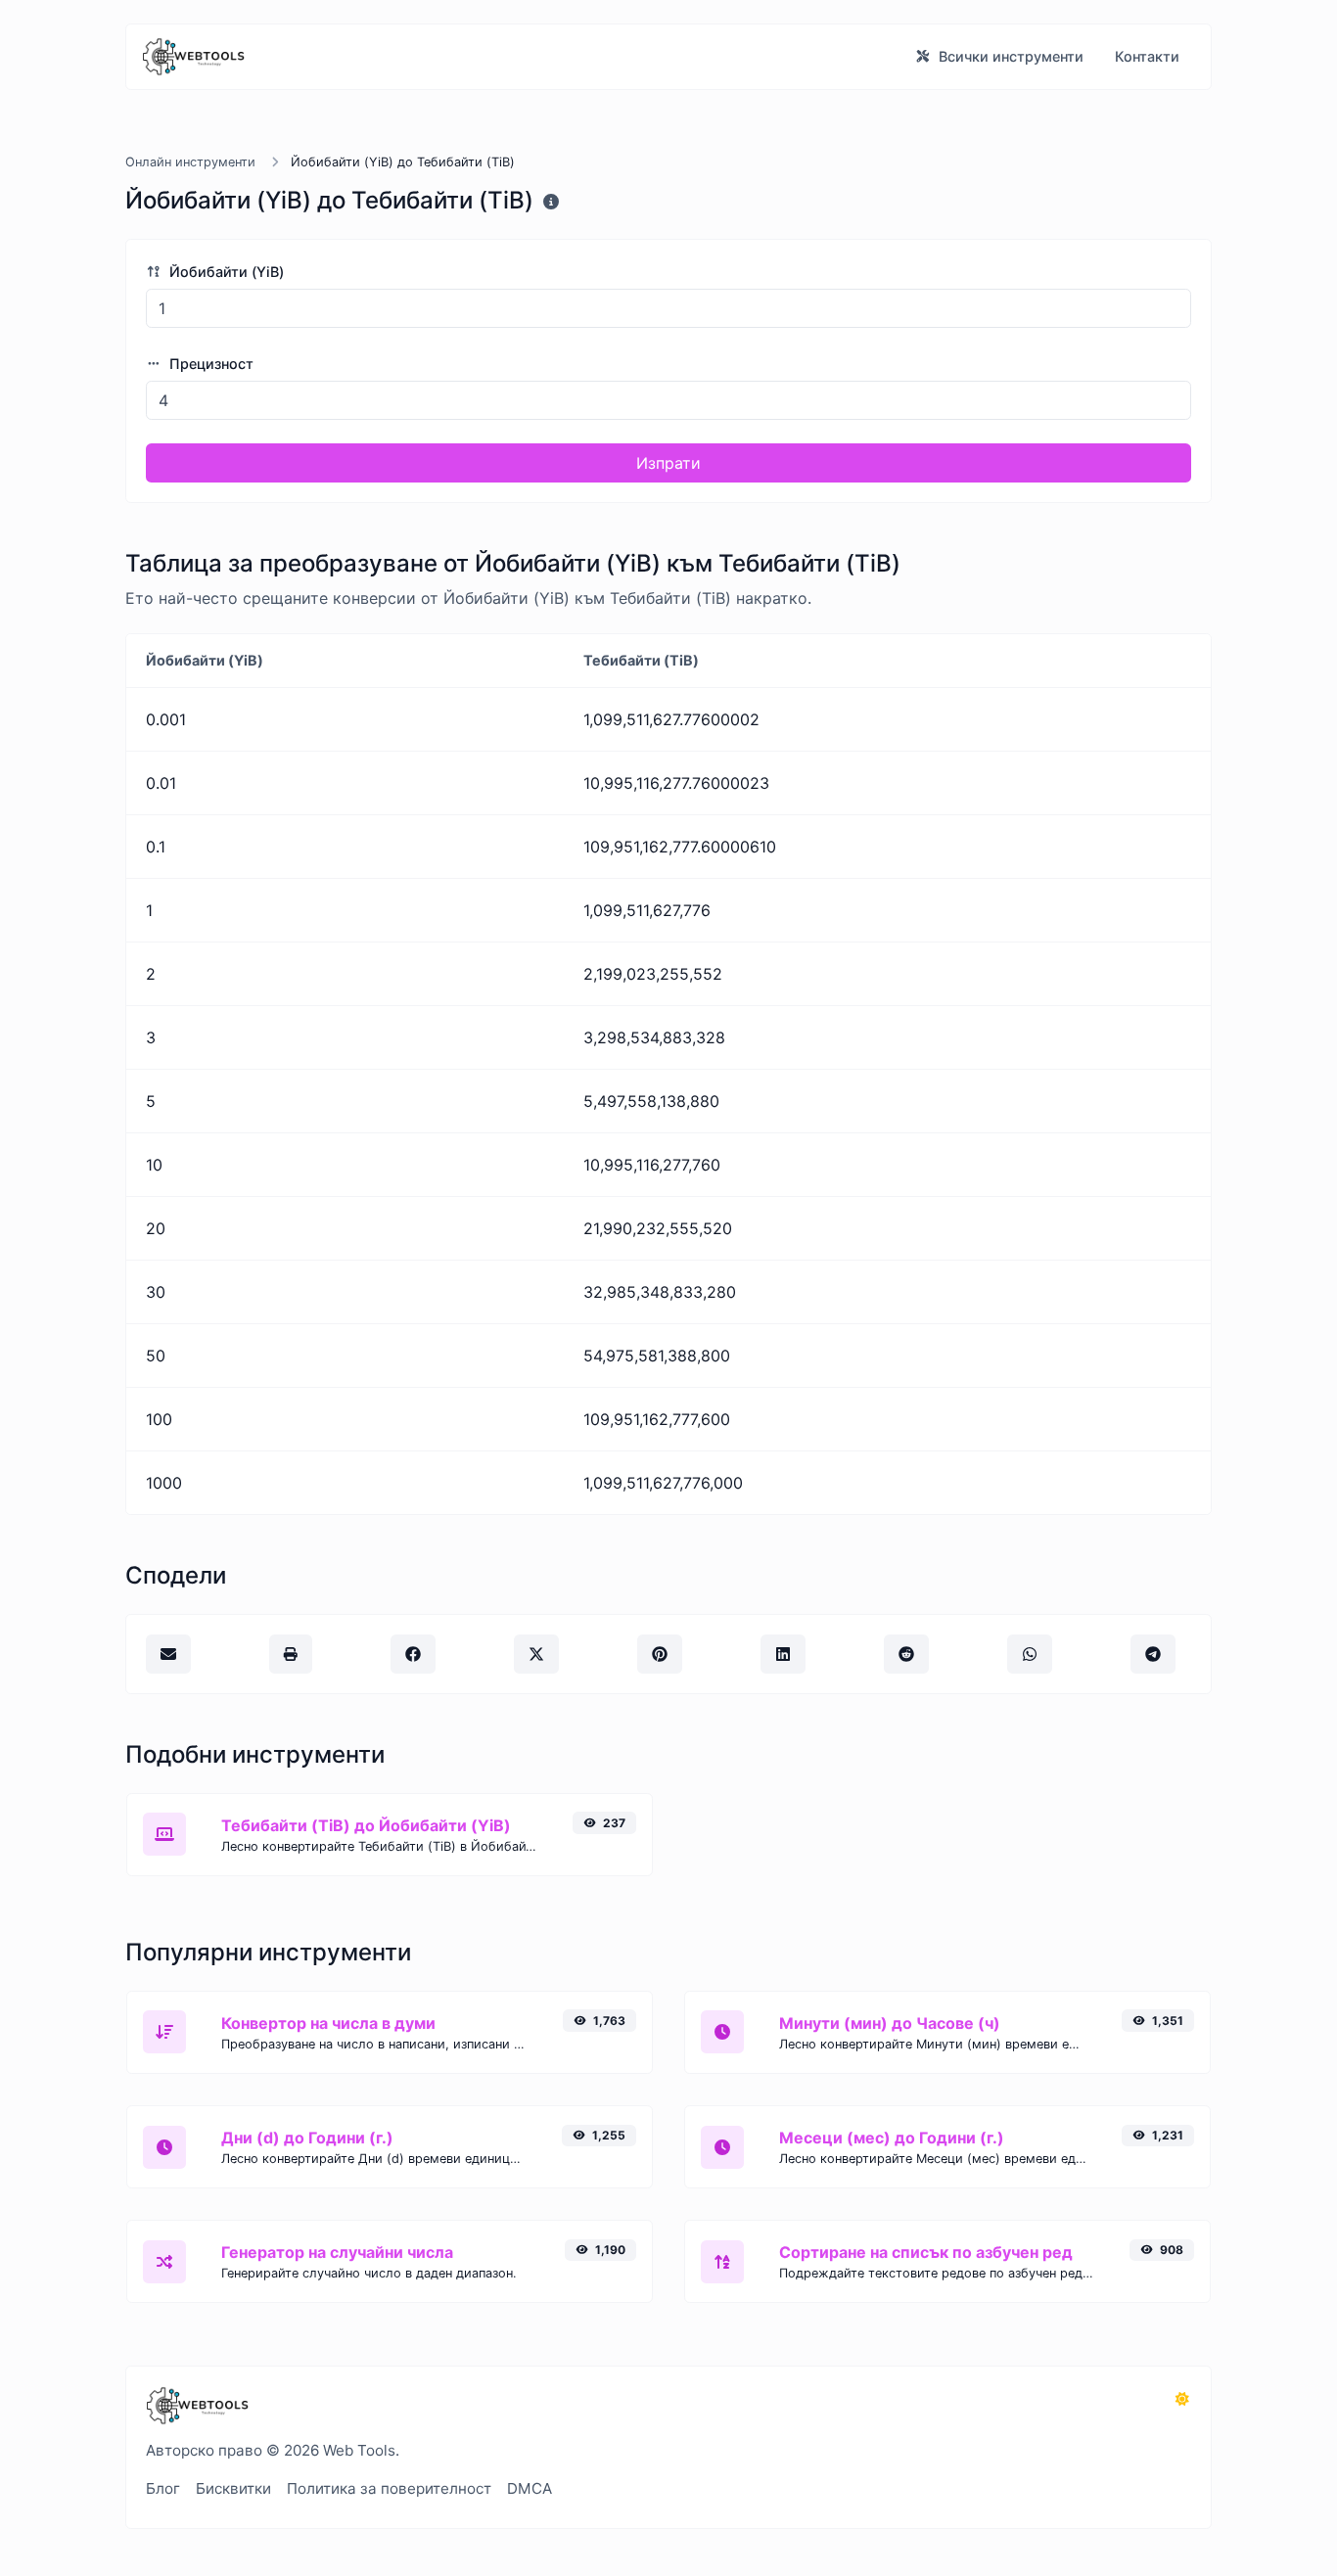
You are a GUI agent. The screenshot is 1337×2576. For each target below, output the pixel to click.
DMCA (530, 2488)
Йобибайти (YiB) (225, 272)
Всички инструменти (1009, 56)
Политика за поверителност (389, 2488)
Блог (163, 2488)
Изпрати (668, 463)
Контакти (1147, 56)
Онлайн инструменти (190, 162)
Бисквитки (233, 2488)
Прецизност (209, 364)
